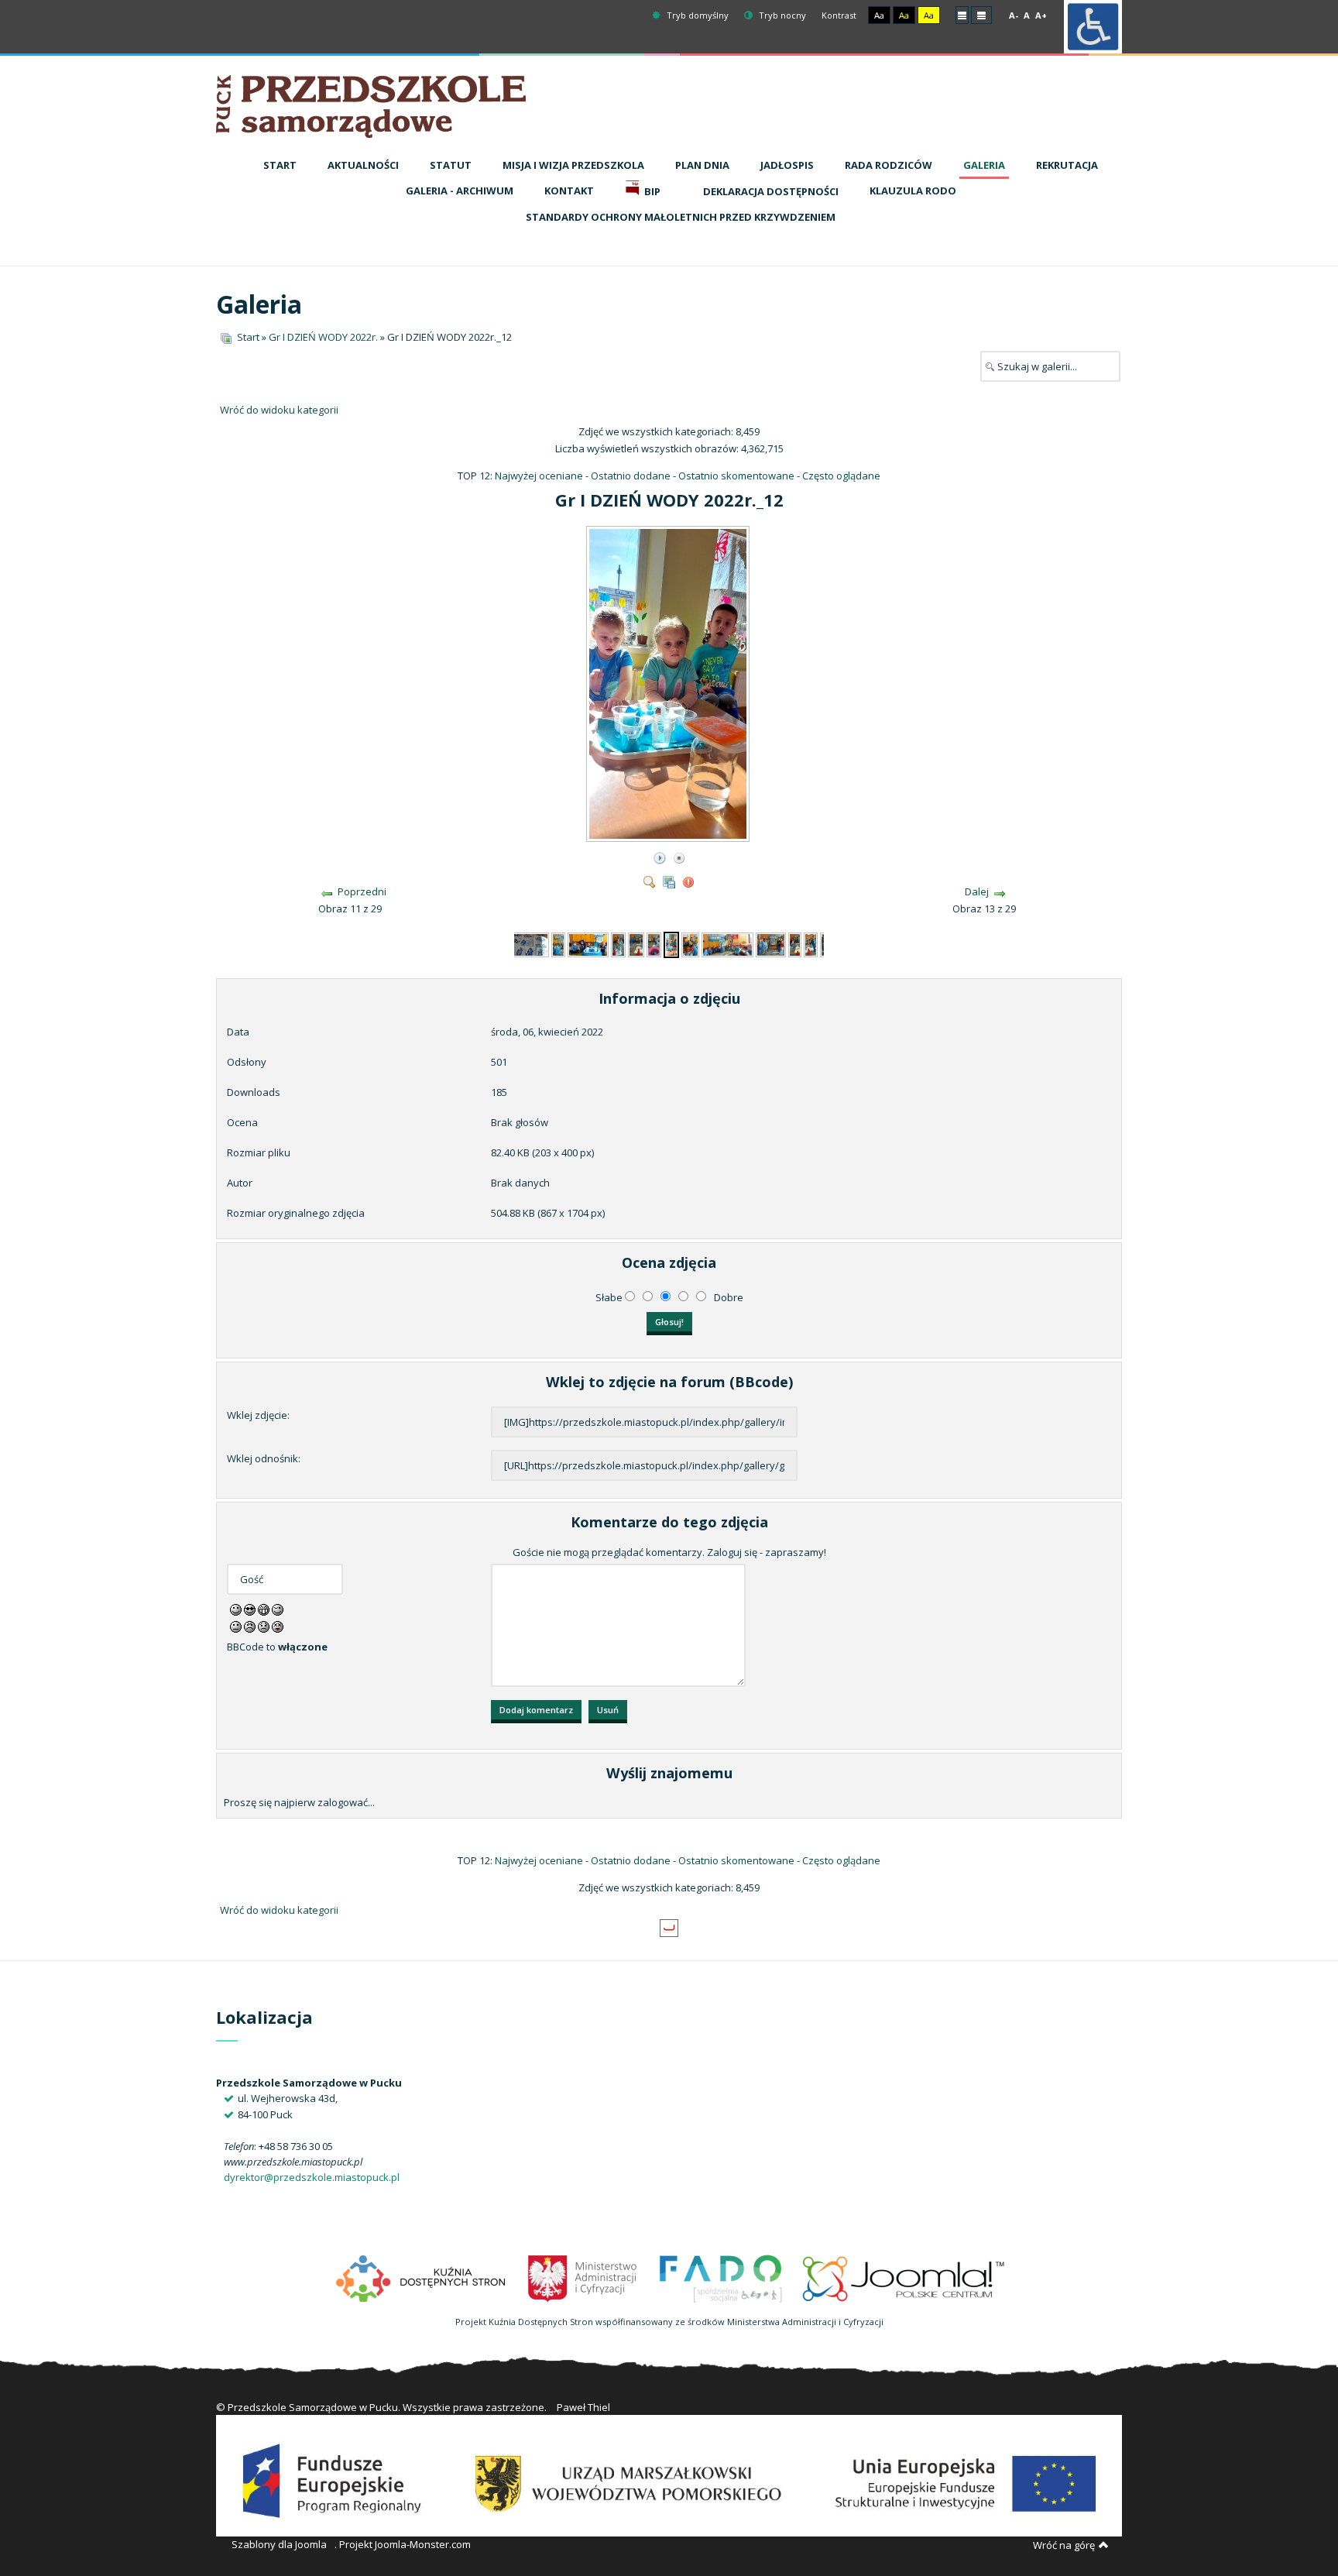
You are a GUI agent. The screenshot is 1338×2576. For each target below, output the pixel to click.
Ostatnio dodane (631, 476)
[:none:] (236, 1626)
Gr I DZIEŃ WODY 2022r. (323, 337)
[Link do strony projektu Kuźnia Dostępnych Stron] (421, 2277)
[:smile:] (236, 1609)
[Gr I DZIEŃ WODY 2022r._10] (636, 943)
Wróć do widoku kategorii (279, 410)
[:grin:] (264, 1609)
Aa (879, 15)
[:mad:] (250, 1626)
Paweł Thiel (583, 2407)
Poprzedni (362, 891)
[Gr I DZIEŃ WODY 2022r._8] (588, 943)
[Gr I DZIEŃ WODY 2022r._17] (810, 943)
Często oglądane (841, 476)
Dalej (977, 891)
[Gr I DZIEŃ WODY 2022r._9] (619, 943)
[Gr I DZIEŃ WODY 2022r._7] (559, 943)
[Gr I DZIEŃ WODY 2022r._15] (770, 943)
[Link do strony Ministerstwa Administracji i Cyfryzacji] (583, 2277)
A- (1014, 15)
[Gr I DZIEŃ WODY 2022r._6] (527, 943)
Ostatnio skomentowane (736, 476)
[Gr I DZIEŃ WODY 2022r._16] (795, 943)
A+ (1041, 15)
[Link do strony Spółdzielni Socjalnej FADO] (720, 2277)
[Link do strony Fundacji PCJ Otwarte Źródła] (904, 2277)
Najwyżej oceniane (539, 476)
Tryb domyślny (696, 15)
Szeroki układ (981, 14)
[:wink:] (278, 1609)
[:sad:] (264, 1626)
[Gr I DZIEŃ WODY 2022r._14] (727, 943)
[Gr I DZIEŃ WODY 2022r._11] (654, 943)
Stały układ (962, 14)
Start (248, 337)
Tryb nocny (781, 15)
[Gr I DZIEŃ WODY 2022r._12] (669, 836)
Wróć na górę (1064, 2545)
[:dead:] (278, 1626)
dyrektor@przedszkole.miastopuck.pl (312, 2177)
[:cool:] (250, 1609)
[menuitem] (280, 166)
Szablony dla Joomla (279, 2544)
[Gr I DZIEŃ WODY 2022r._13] (690, 943)
